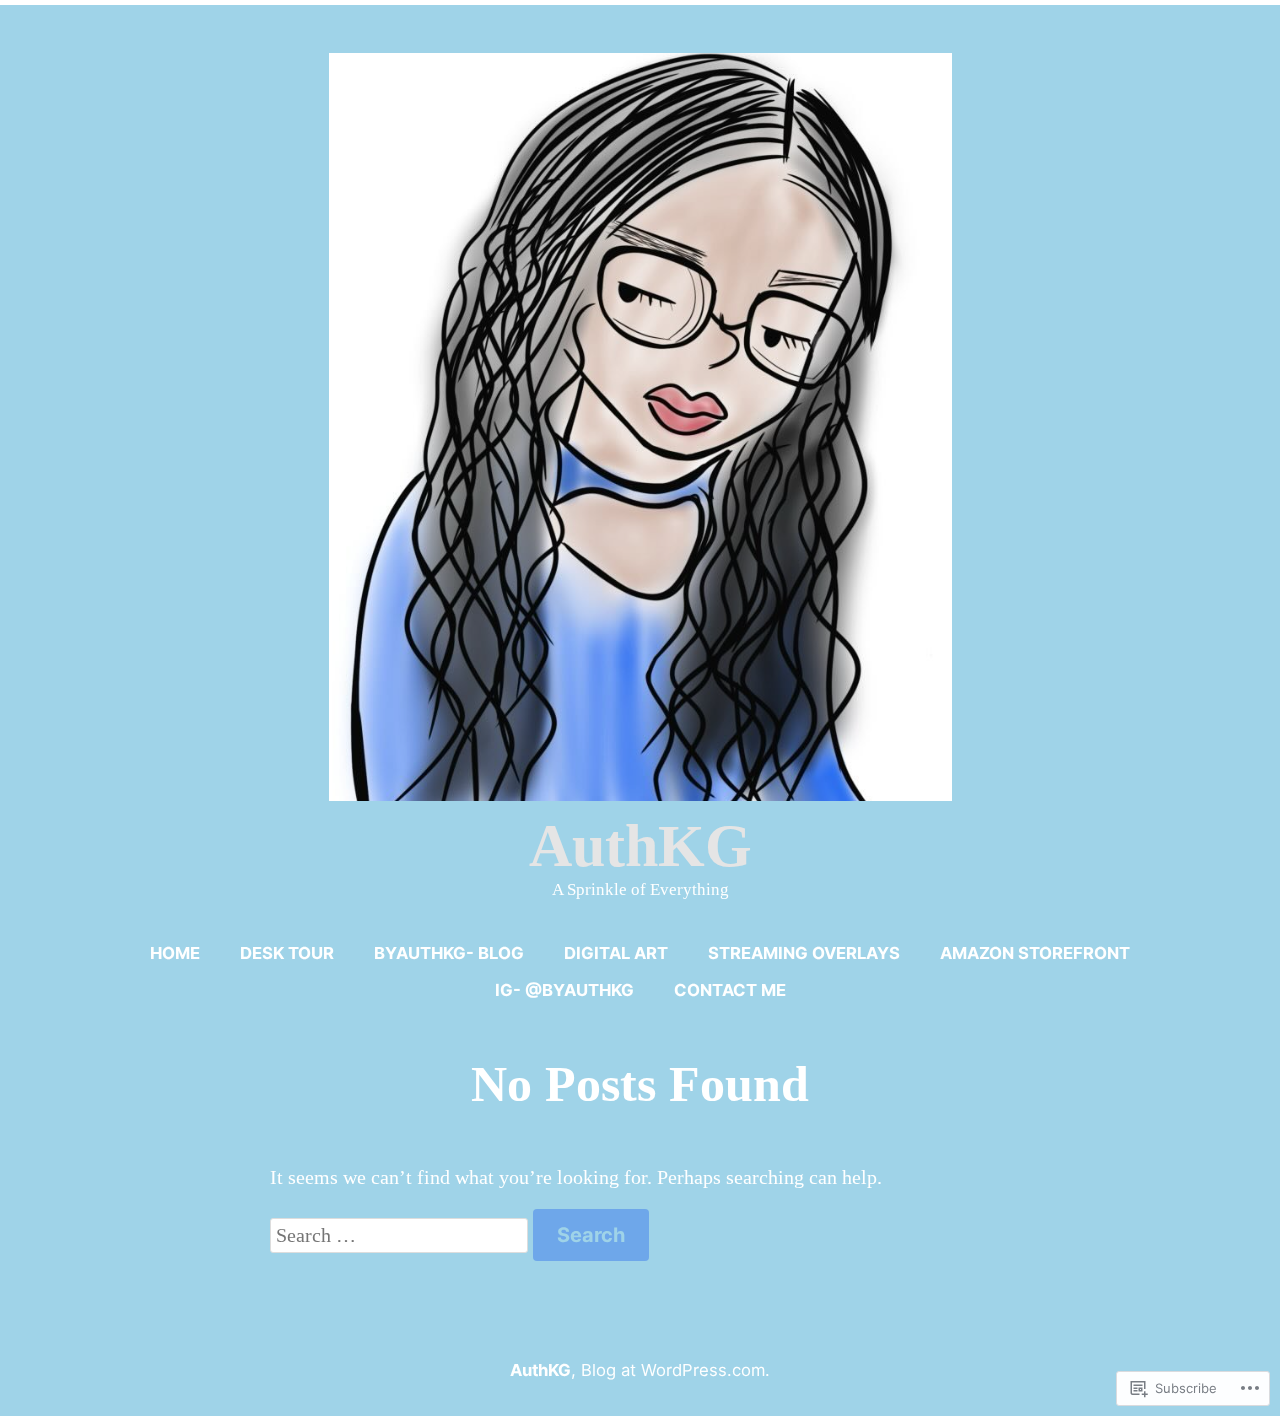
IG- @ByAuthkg (564, 990)
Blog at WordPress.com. (675, 1370)
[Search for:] (401, 1235)
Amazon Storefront (1035, 953)
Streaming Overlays (804, 953)
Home (175, 953)
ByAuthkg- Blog (449, 953)
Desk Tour (287, 953)
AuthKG (640, 846)
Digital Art (616, 953)
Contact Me (730, 990)
